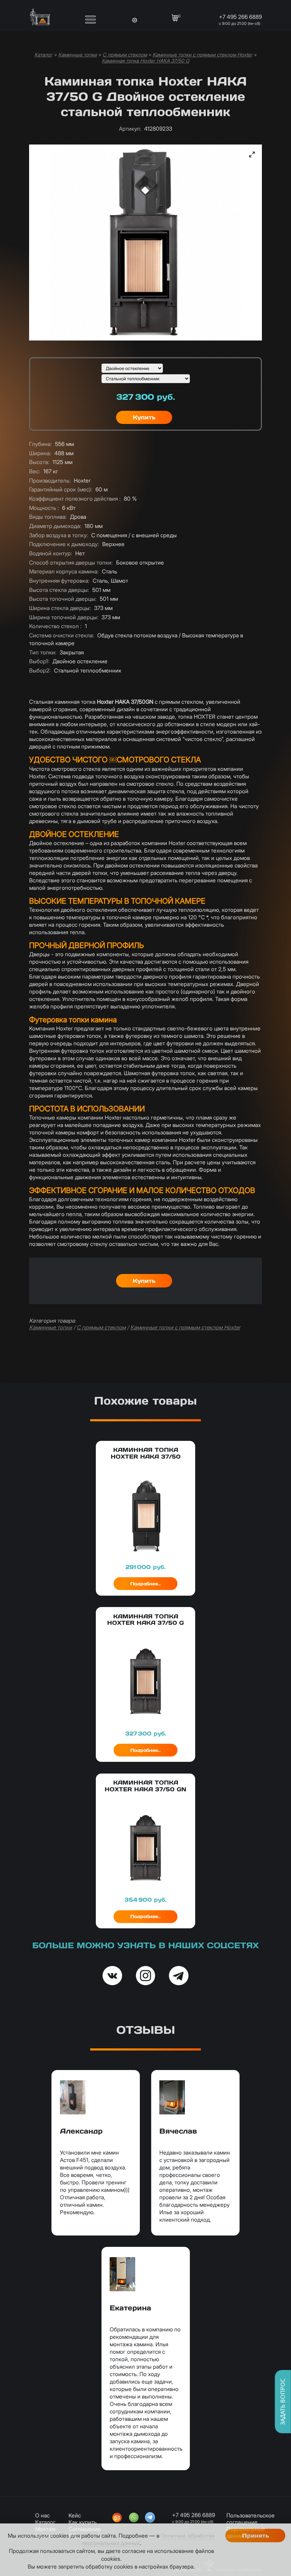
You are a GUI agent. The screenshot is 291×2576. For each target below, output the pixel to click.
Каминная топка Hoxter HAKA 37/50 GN (145, 1786)
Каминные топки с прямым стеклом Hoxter (202, 55)
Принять (256, 2536)
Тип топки (43, 652)
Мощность (44, 508)
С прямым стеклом (125, 55)
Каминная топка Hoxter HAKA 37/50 (146, 1453)
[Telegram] (150, 2518)
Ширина (40, 453)
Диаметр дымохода (55, 526)
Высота (39, 462)
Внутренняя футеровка (59, 581)
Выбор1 (39, 661)
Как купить (83, 2522)
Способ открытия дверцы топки (71, 563)
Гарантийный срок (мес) (61, 489)
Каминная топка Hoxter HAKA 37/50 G (145, 61)
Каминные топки (78, 55)
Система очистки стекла (62, 635)
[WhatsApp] (134, 2518)
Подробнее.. (145, 1584)
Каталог (43, 55)
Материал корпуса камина (64, 571)
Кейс (75, 2515)
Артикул (130, 129)
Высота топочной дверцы (63, 599)
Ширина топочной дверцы (64, 617)
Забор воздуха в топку (59, 535)
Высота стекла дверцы (59, 590)
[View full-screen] (252, 154)
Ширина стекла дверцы (60, 608)
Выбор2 (40, 671)
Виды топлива (48, 517)
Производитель (50, 481)
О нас (42, 2515)
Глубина (40, 444)
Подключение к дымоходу (64, 544)
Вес (35, 471)
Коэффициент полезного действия (75, 499)
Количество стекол (55, 626)
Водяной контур (51, 553)
